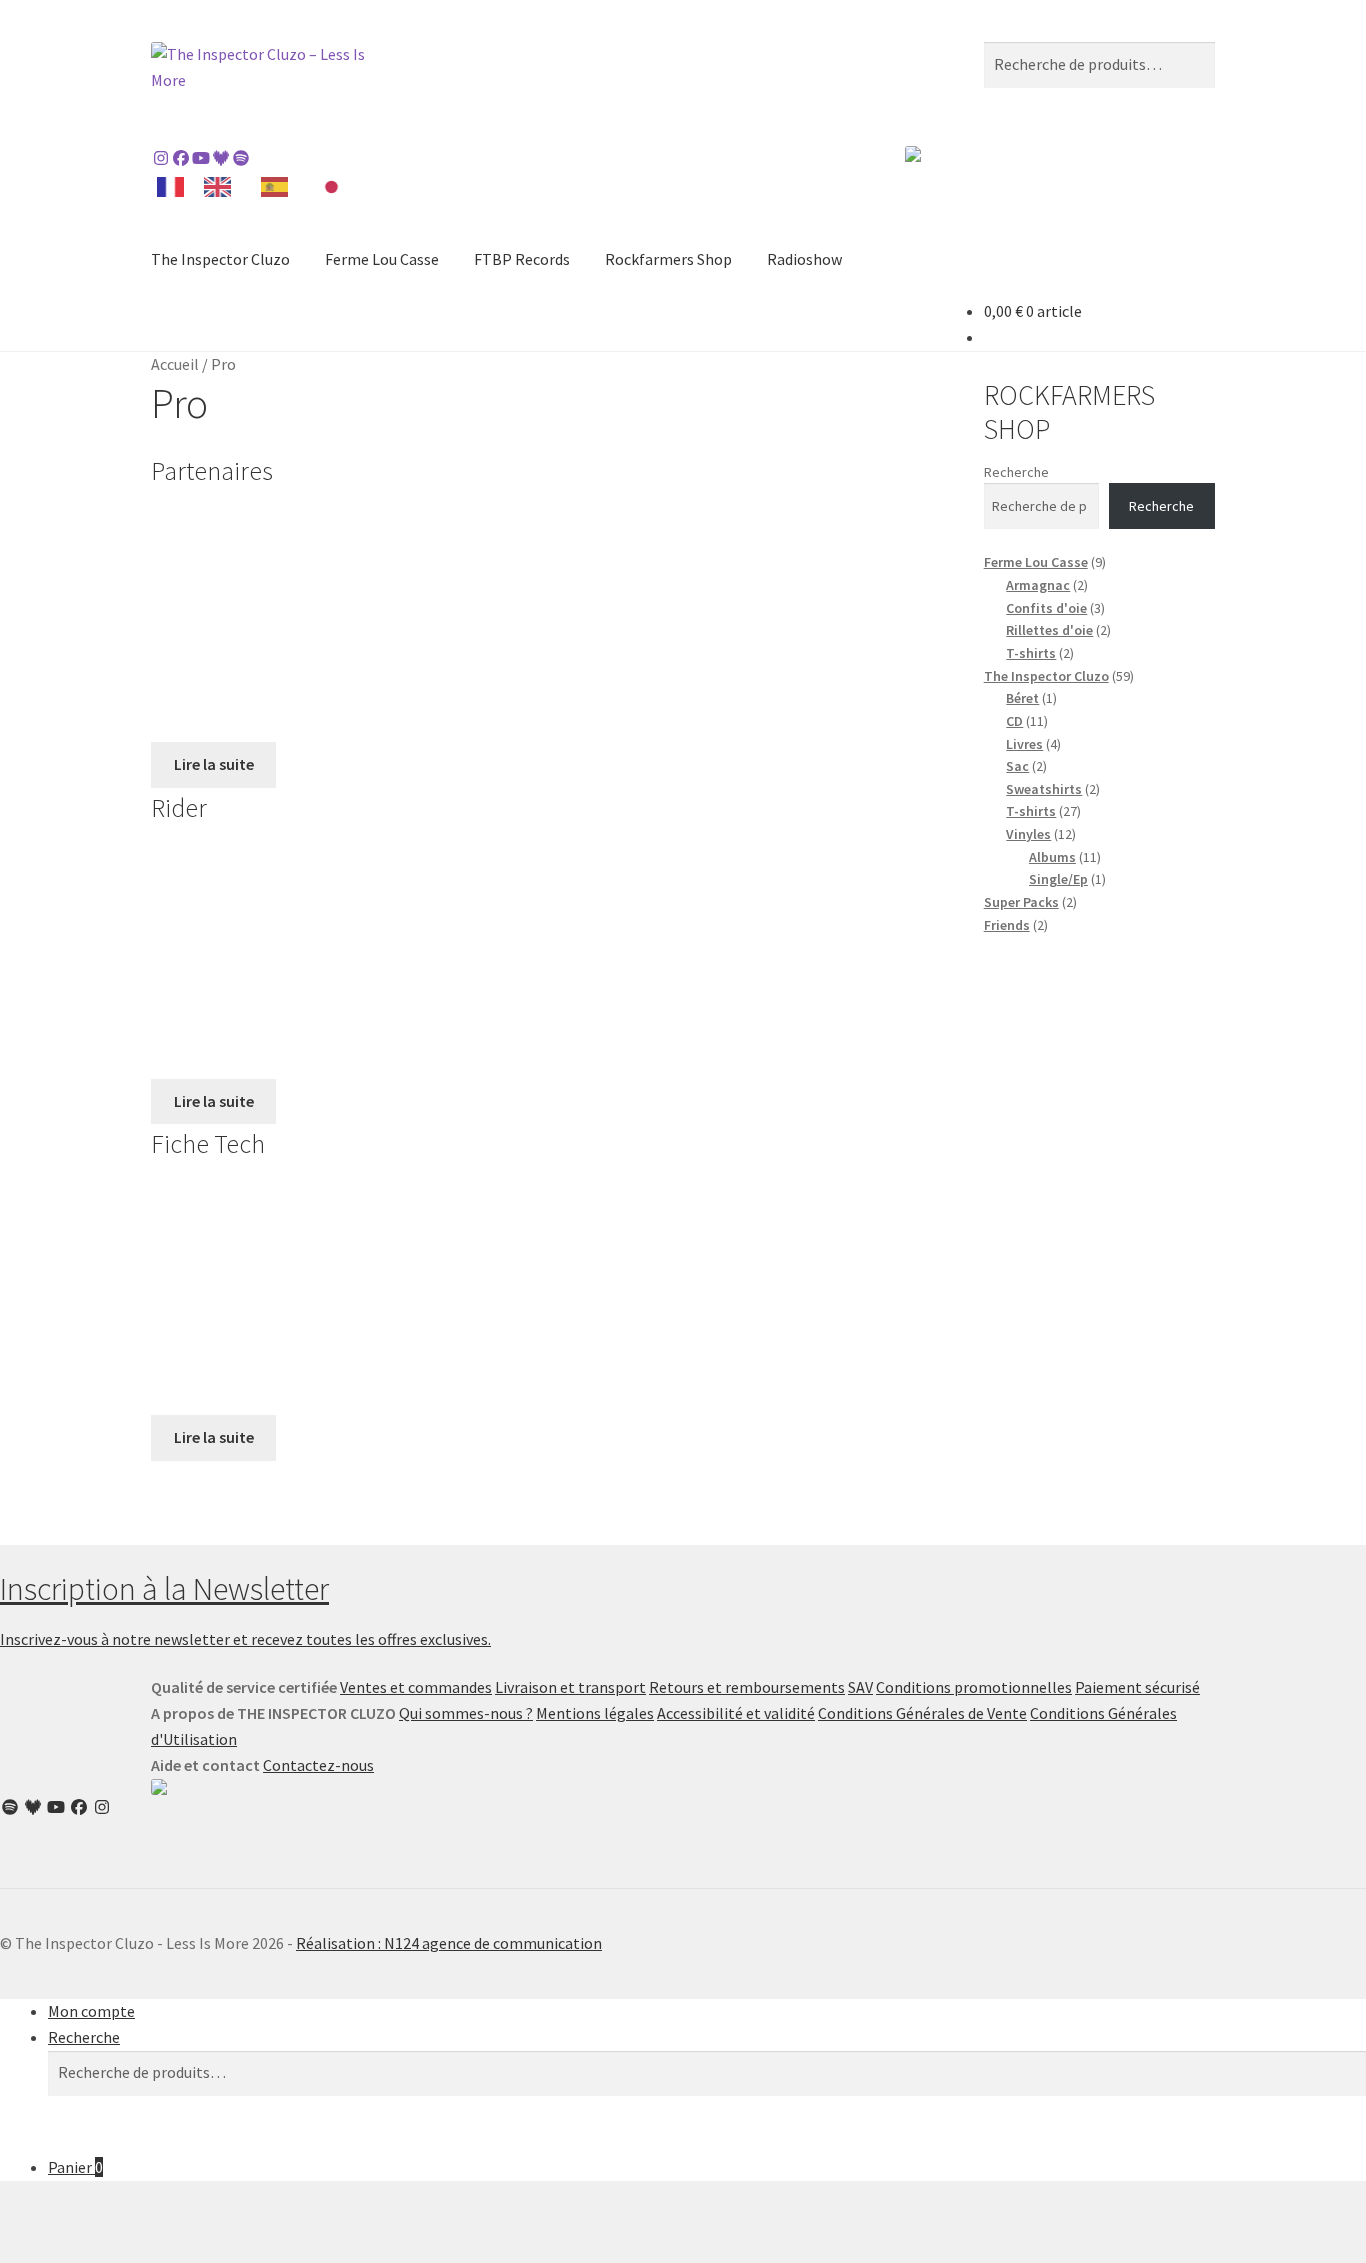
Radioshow (804, 259)
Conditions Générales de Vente (922, 1713)
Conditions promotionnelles (974, 1687)
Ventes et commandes (416, 1687)
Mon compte (91, 2011)
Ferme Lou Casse (382, 259)
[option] (222, 187)
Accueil (175, 364)
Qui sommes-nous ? (466, 1713)
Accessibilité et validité (736, 1713)
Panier (75, 2167)
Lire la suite (214, 764)
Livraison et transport (570, 1687)
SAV (860, 1687)
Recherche (1016, 472)
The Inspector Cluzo (220, 259)
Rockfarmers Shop (668, 259)
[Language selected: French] (258, 185)
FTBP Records (522, 259)
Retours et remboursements (747, 1687)
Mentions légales (595, 1713)
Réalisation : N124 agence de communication (449, 1943)
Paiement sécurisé (1137, 1687)
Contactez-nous (318, 1765)
